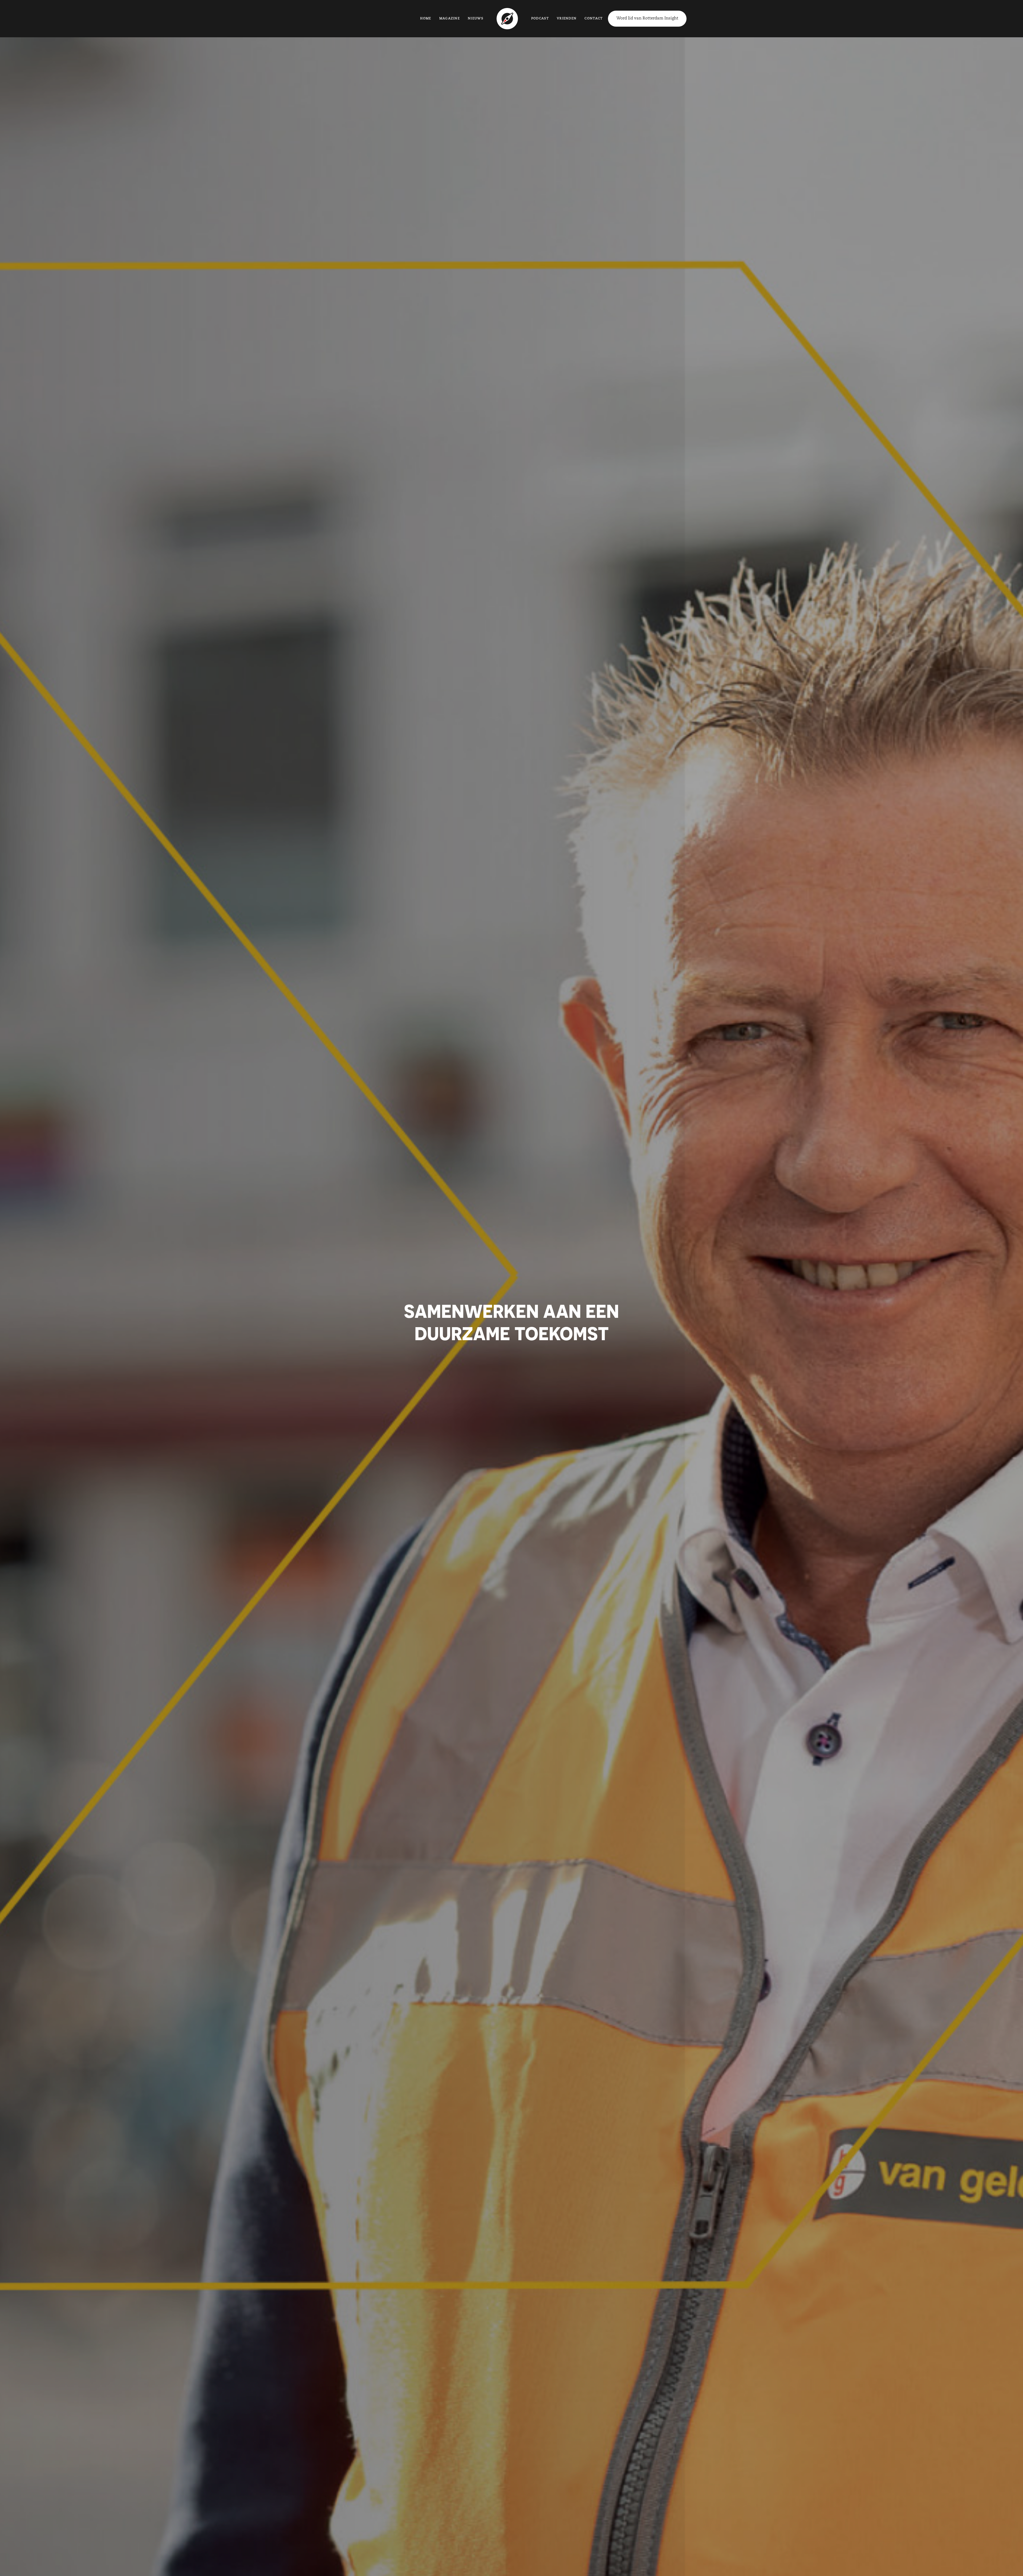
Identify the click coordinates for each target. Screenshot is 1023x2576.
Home (426, 19)
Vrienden (567, 19)
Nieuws (476, 19)
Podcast (540, 19)
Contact (594, 19)
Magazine (450, 19)
